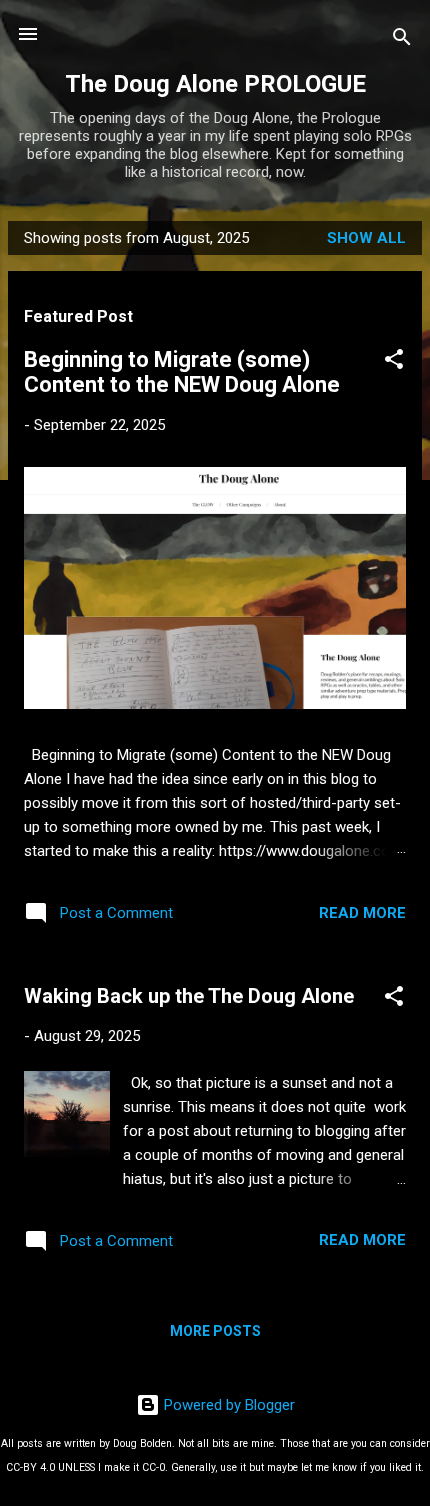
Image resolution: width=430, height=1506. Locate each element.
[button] (394, 362)
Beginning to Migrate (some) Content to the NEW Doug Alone (182, 372)
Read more (362, 913)
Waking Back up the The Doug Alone (189, 996)
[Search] (402, 40)
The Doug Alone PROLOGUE (215, 84)
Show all (366, 238)
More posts (215, 1331)
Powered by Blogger (227, 1405)
